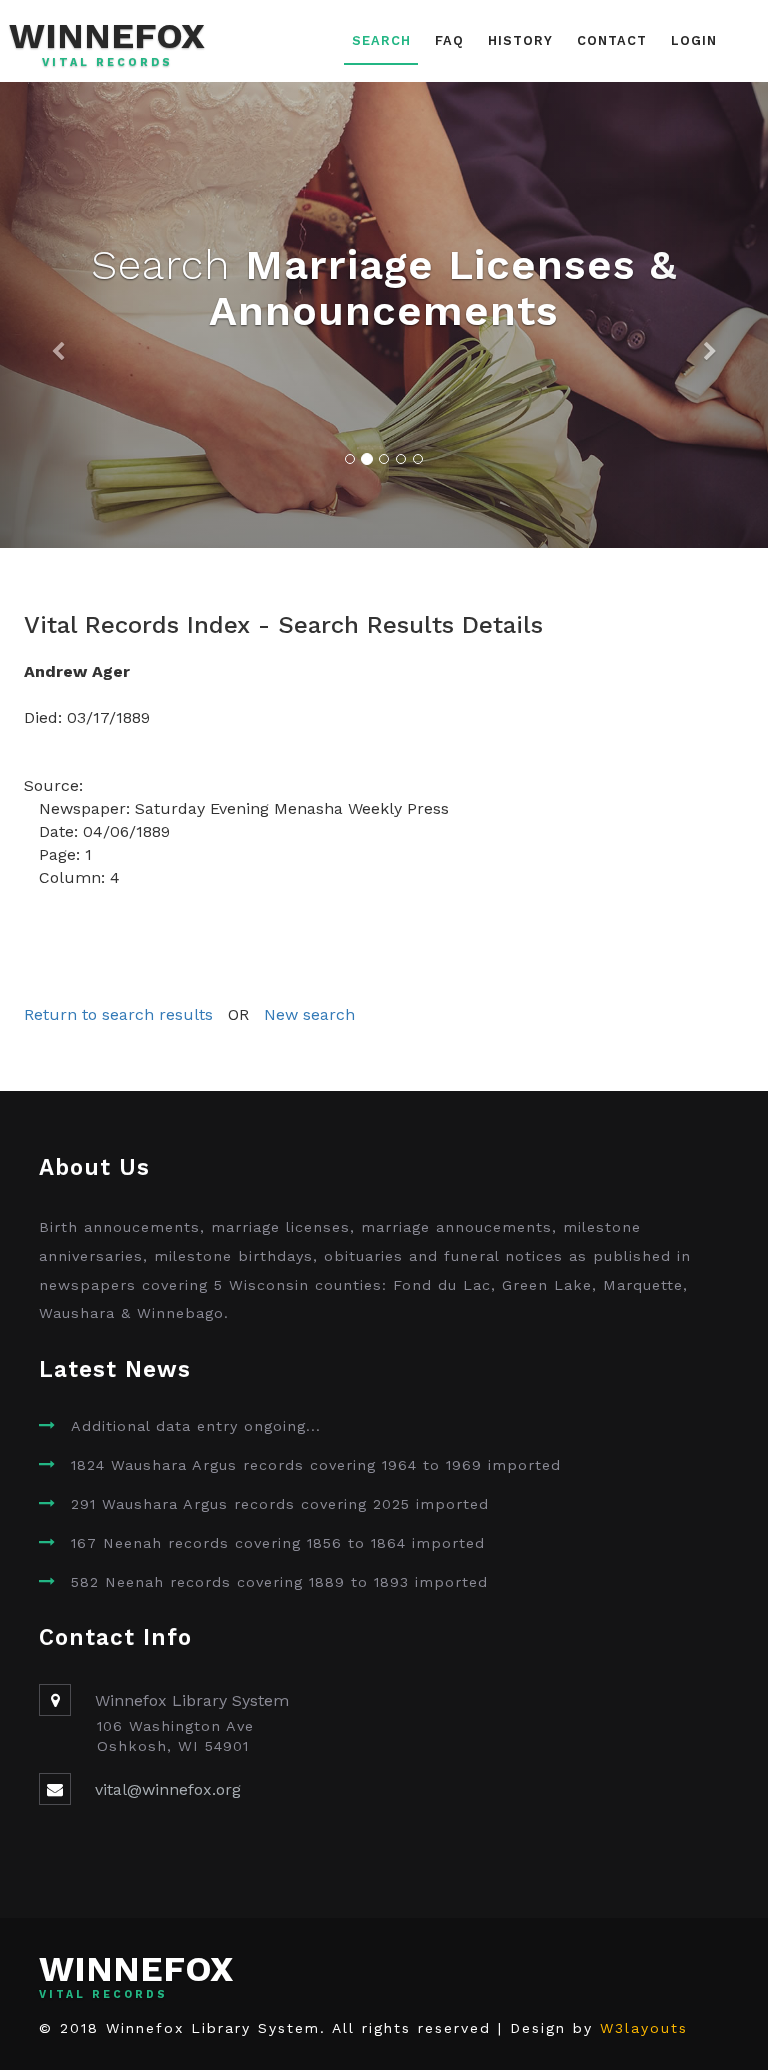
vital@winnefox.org (168, 1789)
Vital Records (107, 63)
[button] (57, 315)
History (520, 40)
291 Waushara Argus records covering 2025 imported (280, 1504)
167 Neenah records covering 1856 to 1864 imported (278, 1543)
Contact (612, 40)
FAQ (449, 40)
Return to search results (118, 1014)
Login (694, 40)
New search (309, 1014)
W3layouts (644, 2028)
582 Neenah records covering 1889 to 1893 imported (279, 1582)
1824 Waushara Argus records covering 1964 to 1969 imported (316, 1465)
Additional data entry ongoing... (196, 1426)
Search (381, 40)
